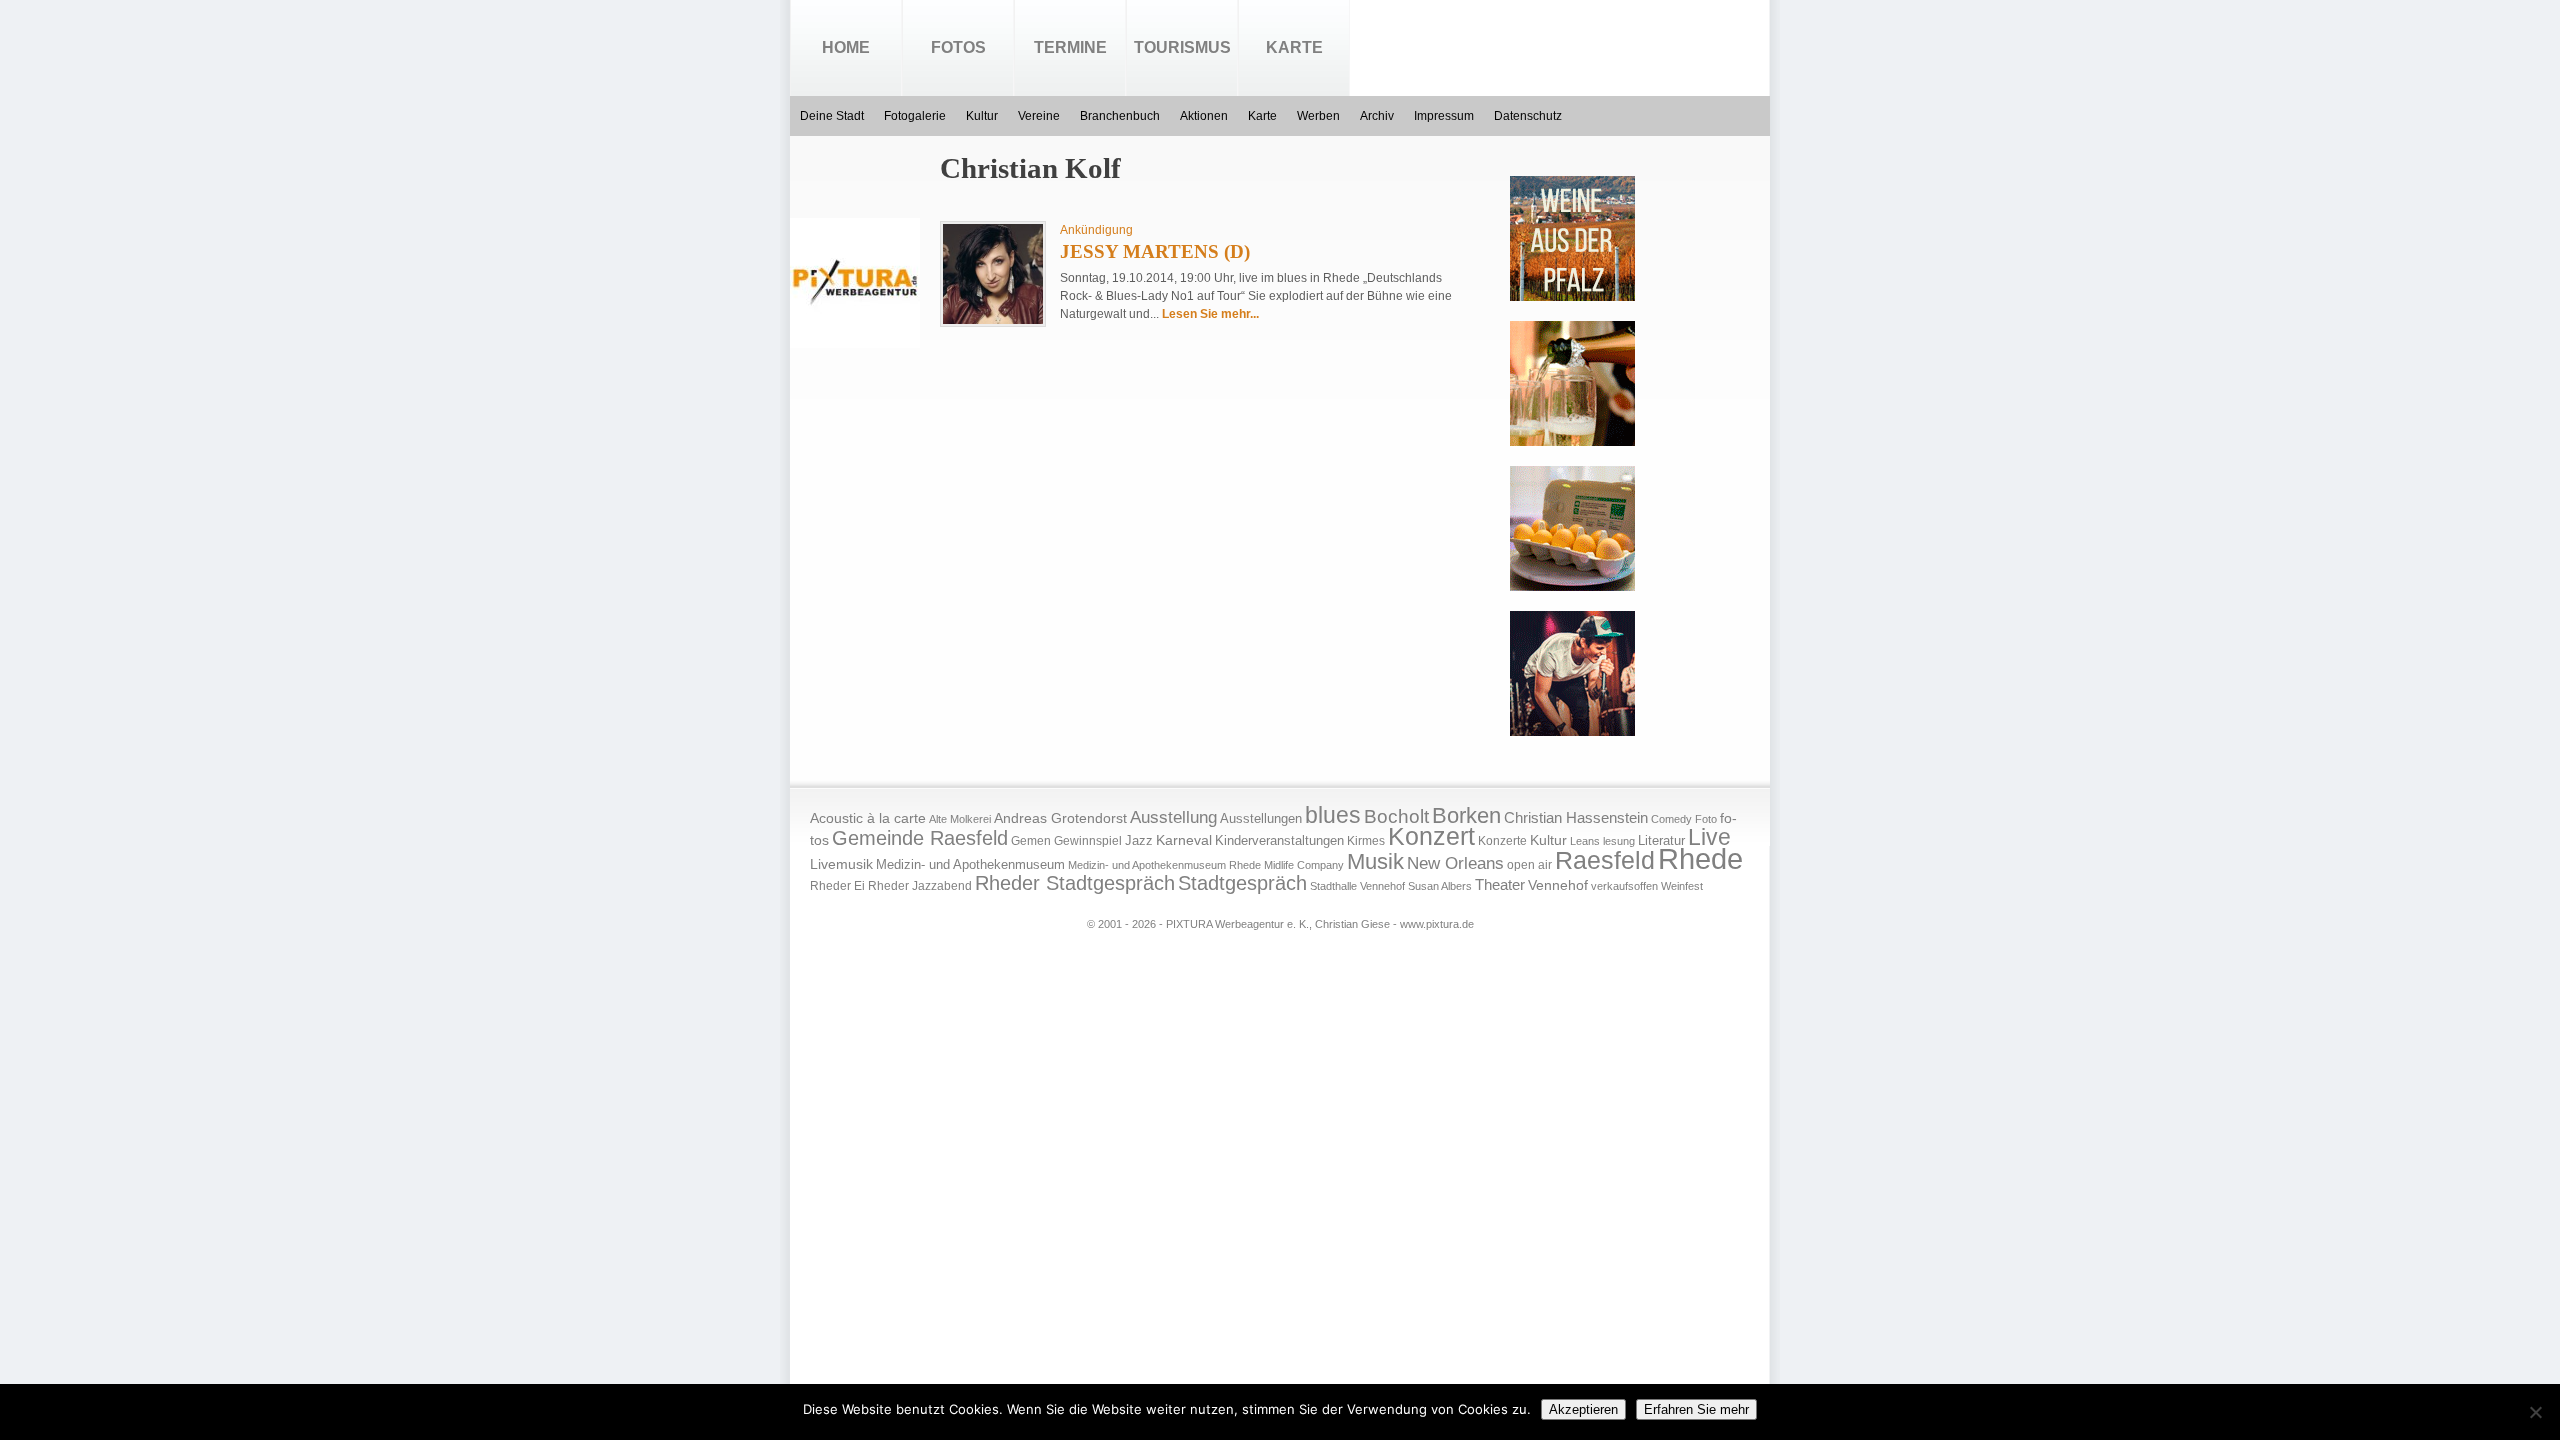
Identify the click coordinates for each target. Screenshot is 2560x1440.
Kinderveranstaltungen (1279, 840)
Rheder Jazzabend (920, 886)
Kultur (982, 116)
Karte (1294, 47)
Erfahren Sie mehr (1696, 1409)
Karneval (1184, 840)
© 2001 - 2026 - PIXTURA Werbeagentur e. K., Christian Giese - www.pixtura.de (1280, 924)
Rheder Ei (837, 886)
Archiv (1377, 116)
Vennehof (1558, 885)
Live (1709, 837)
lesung (1619, 841)
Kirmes (1366, 841)
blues (1333, 815)
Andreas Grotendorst (1060, 818)
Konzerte (1502, 841)
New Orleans (1455, 863)
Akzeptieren (1583, 1409)
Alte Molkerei (960, 819)
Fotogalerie (915, 116)
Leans (1585, 841)
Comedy (1671, 819)
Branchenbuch (1120, 116)
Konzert (1431, 836)
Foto (1706, 819)
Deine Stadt (832, 116)
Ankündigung (1096, 230)
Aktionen (1204, 116)
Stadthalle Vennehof (1357, 886)
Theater (1500, 884)
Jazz (1139, 840)
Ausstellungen (1261, 819)
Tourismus (1182, 47)
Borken (1466, 815)
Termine (1070, 47)
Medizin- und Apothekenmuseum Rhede (1164, 865)
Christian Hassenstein (1576, 818)
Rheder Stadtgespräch (1075, 883)
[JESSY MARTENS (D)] (993, 320)
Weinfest (1682, 886)
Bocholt (1396, 816)
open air (1529, 865)
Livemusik (841, 864)
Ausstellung (1173, 817)
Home (846, 47)
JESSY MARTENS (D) (1155, 251)
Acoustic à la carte (868, 818)
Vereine (1039, 116)
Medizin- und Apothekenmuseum (970, 864)
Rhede (1700, 858)
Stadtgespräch (1242, 883)
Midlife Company (1304, 865)
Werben (1318, 116)
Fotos (958, 47)
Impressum (1444, 116)
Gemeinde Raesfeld (920, 838)
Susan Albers (1440, 886)
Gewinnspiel (1088, 841)
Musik (1375, 861)
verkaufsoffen (1624, 886)
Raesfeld (1605, 860)
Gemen (1031, 841)
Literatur (1661, 841)
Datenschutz (1528, 116)
